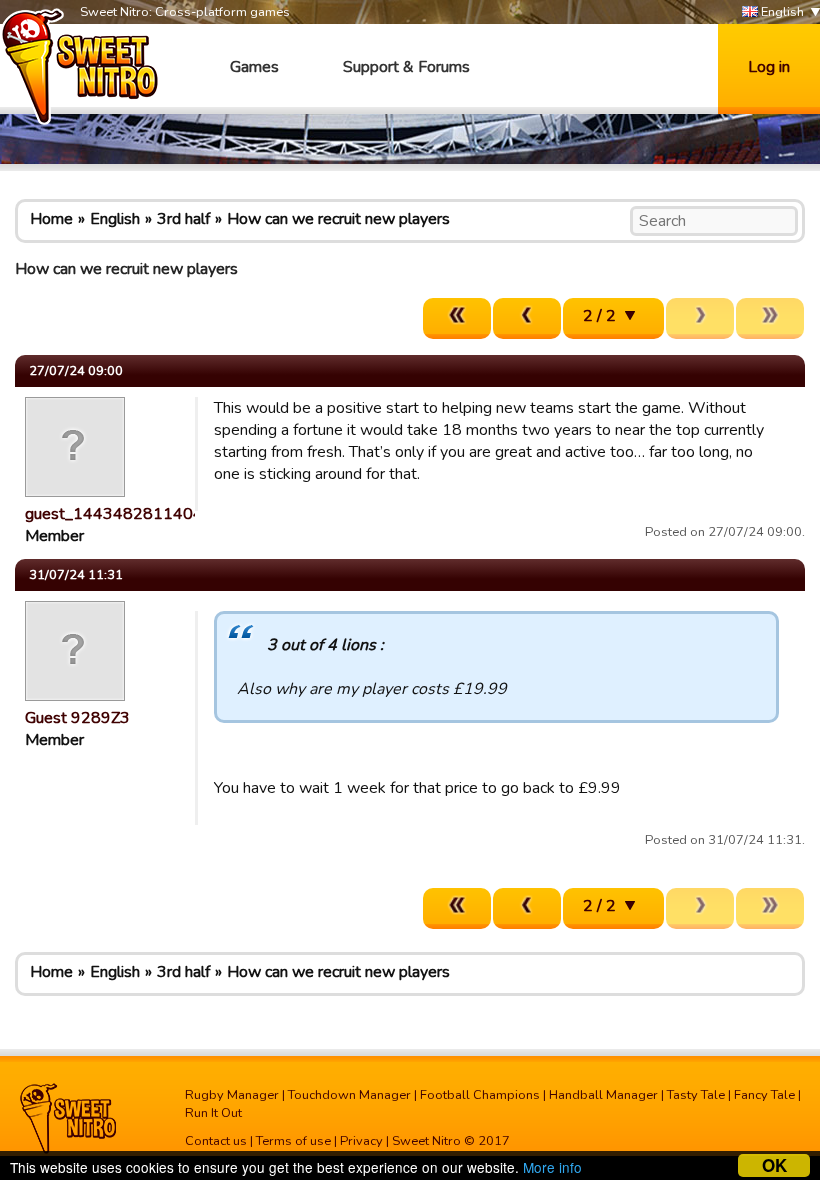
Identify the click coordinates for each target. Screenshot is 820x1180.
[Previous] (527, 318)
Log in (769, 67)
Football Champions (480, 1095)
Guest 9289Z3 (77, 718)
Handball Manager (603, 1095)
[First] (457, 318)
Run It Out (213, 1113)
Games (254, 67)
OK (774, 1165)
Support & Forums (406, 67)
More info (552, 1167)
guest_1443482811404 (114, 514)
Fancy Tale (764, 1095)
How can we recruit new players (338, 219)
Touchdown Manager (349, 1095)
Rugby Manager (232, 1095)
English (781, 12)
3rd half (183, 219)
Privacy (361, 1141)
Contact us (216, 1141)
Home (51, 219)
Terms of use (293, 1141)
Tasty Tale (696, 1095)
